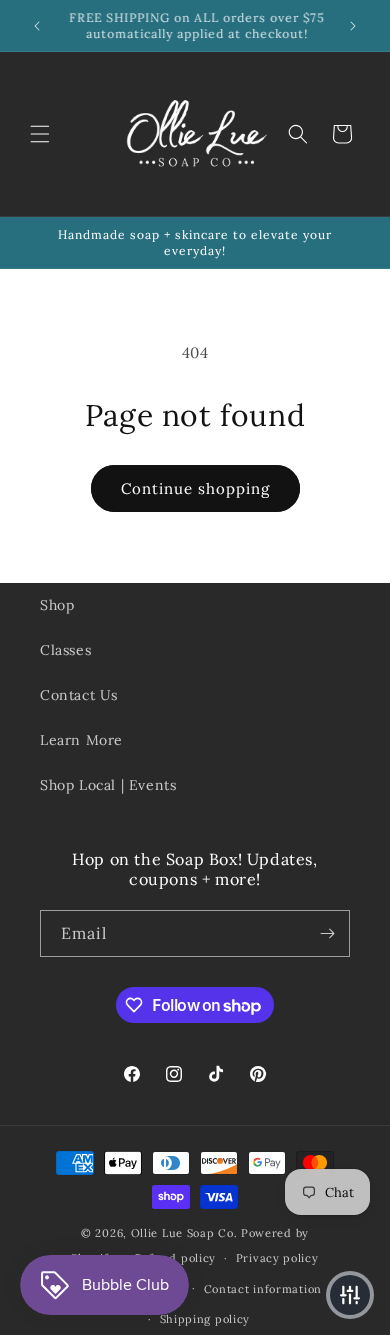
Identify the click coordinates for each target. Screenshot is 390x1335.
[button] (40, 134)
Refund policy (175, 1258)
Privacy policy (277, 1258)
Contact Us (79, 695)
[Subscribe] (327, 933)
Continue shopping (195, 488)
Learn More (81, 740)
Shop (57, 605)
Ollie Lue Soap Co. (184, 1233)
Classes (65, 650)
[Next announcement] (353, 26)
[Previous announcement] (37, 26)
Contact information (263, 1289)
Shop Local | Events (108, 785)
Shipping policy (205, 1319)
